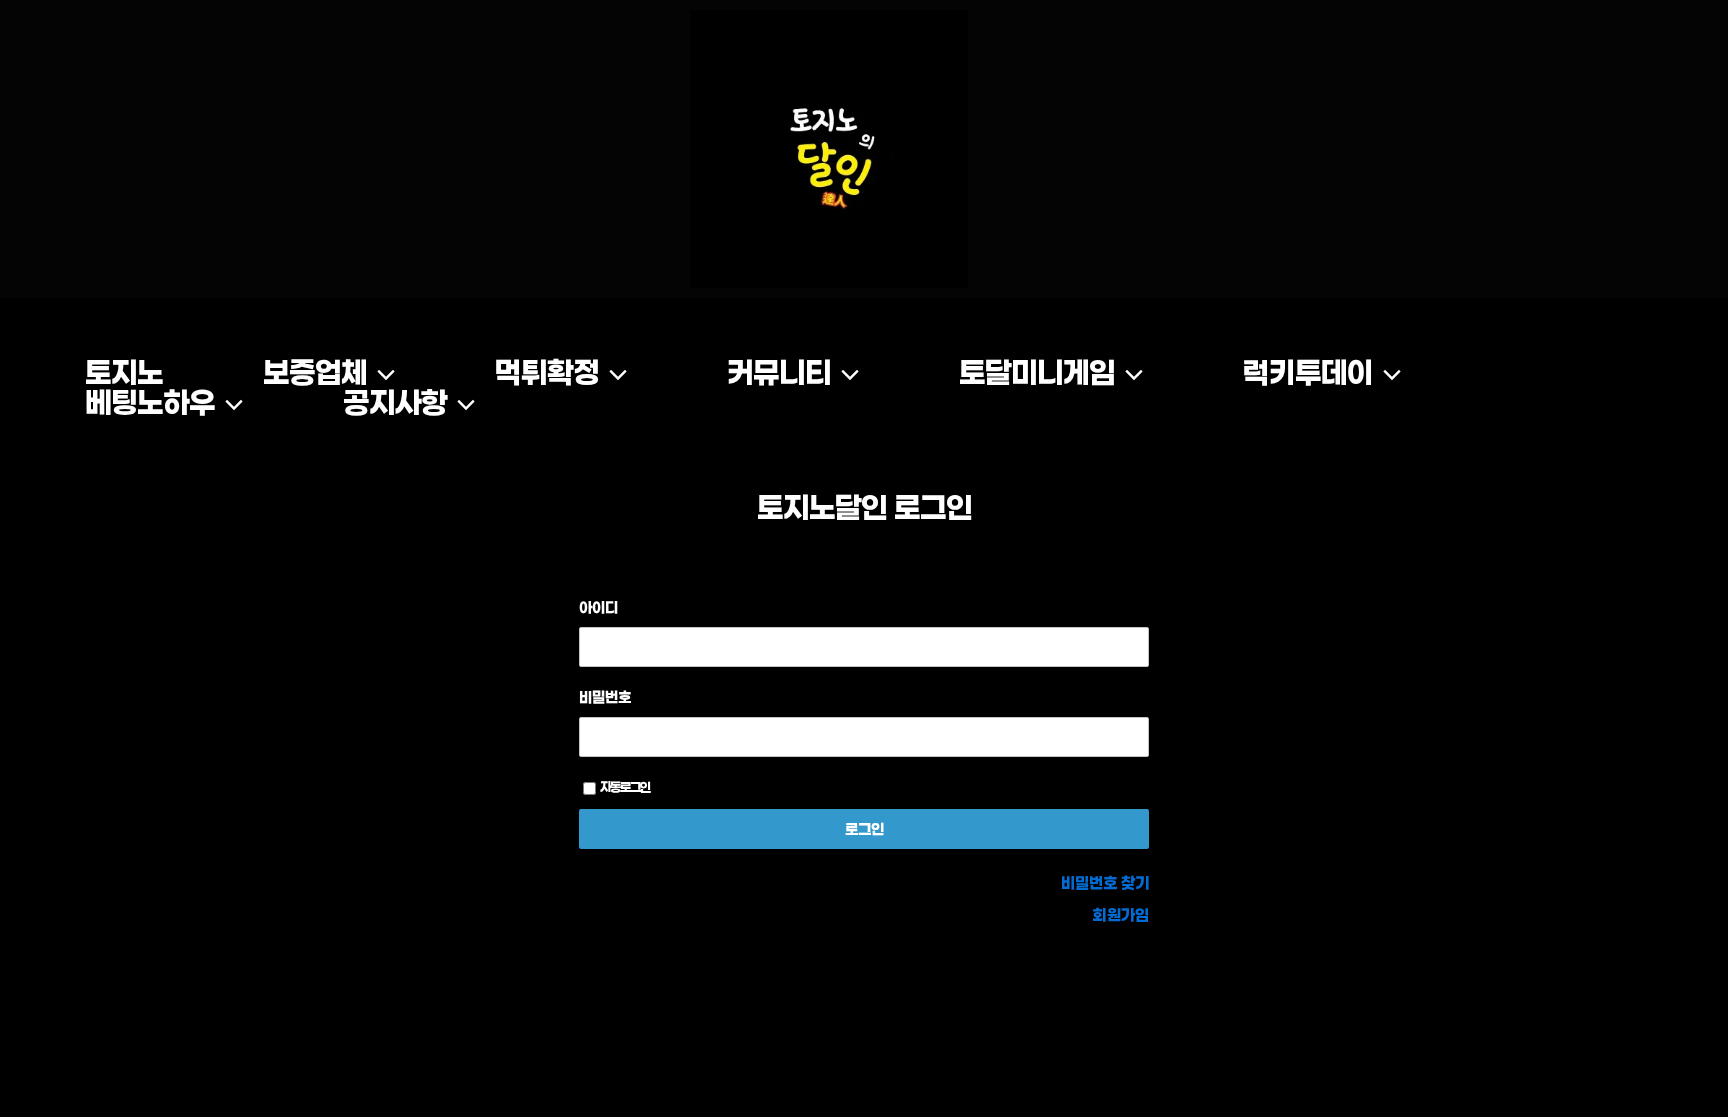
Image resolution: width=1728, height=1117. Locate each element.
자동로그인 (625, 787)
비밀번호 (605, 697)
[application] (381, 373)
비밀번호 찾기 (1105, 882)
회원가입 (1121, 914)
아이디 (598, 607)
